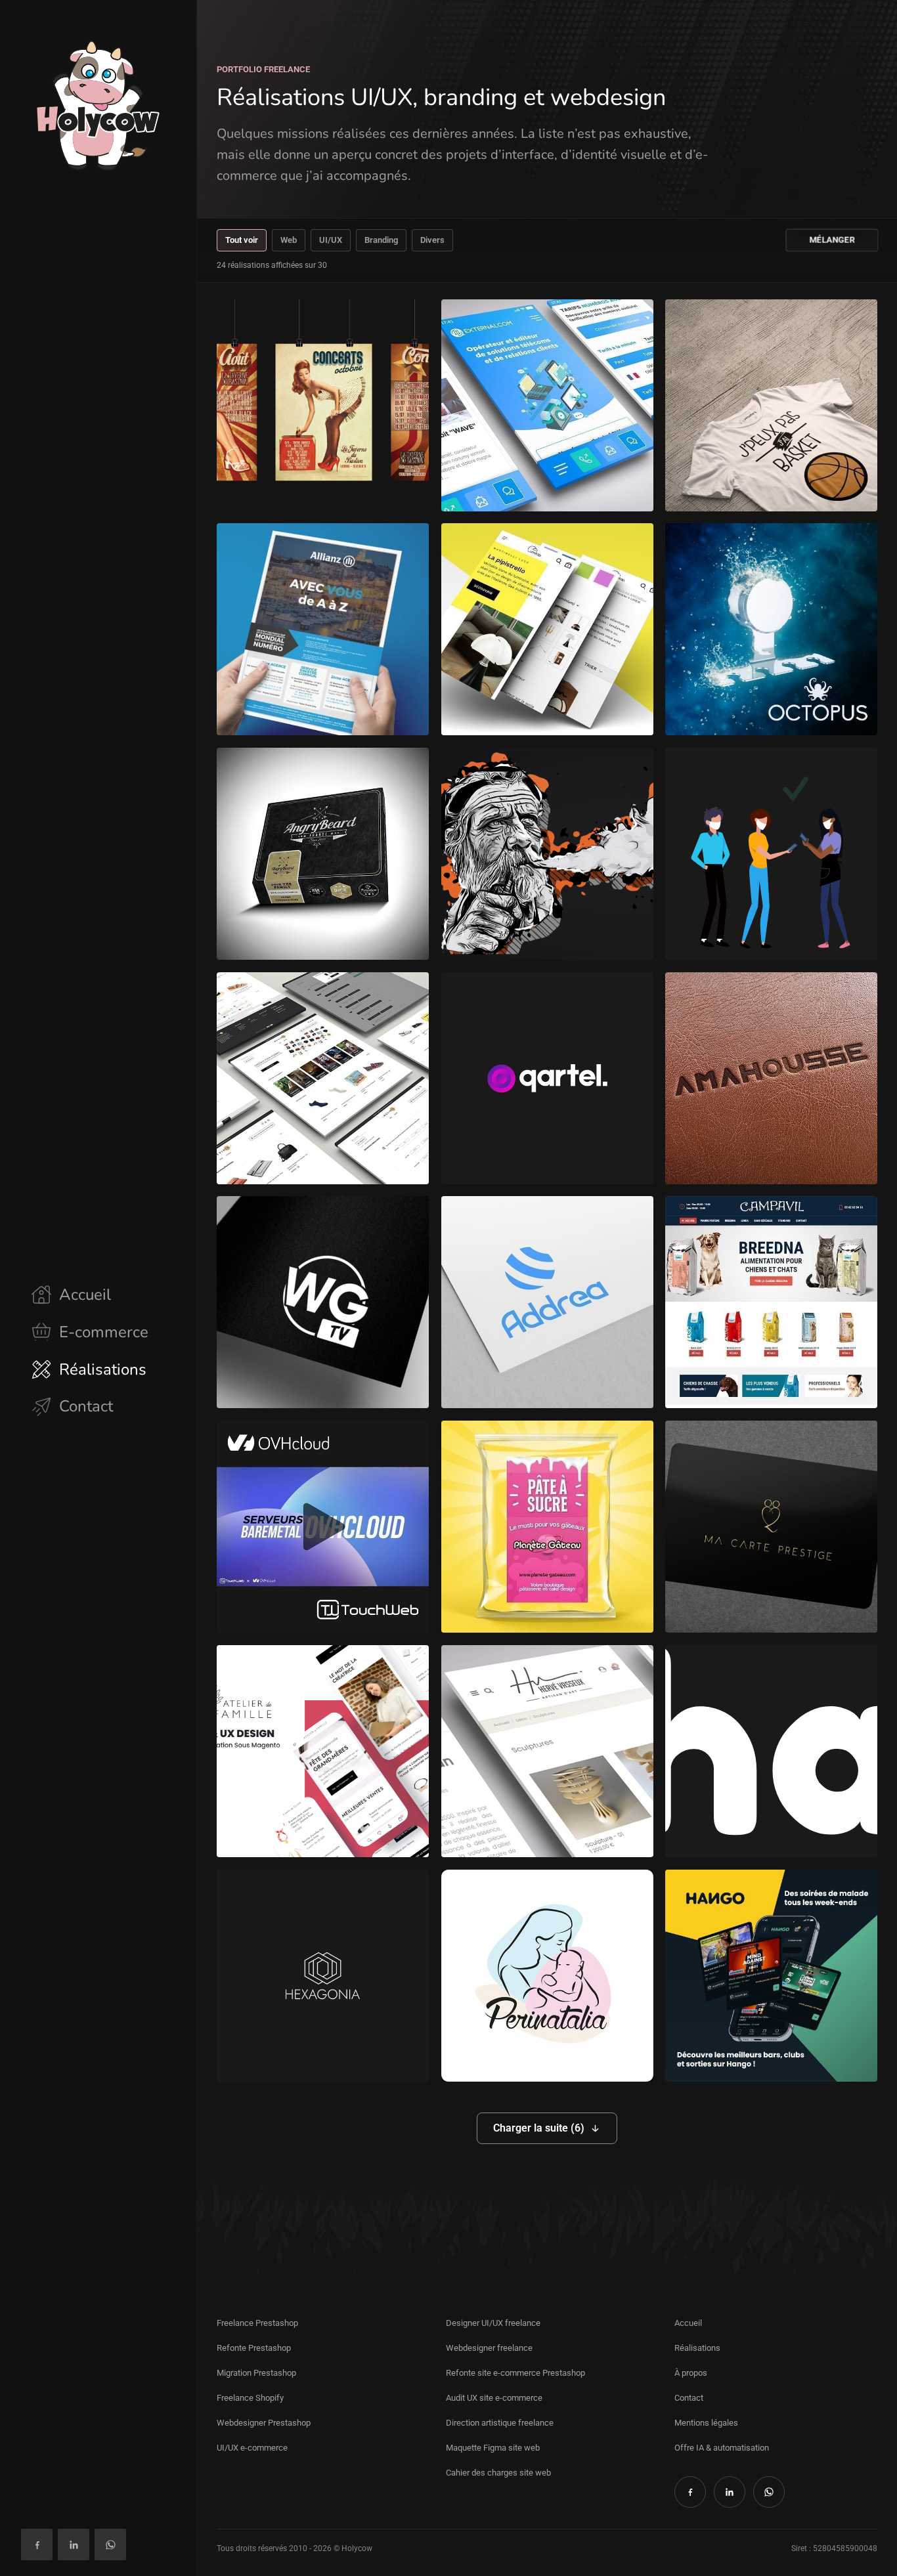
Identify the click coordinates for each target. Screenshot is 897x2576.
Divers (432, 240)
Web (289, 240)
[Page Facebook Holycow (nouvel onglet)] (37, 2544)
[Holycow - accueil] (98, 105)
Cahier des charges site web (498, 2473)
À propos (691, 2373)
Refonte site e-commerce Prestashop (515, 2373)
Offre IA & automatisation (722, 2448)
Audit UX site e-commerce (494, 2398)
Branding (381, 240)
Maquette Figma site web (493, 2448)
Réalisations (697, 2348)
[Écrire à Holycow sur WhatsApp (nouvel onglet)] (110, 2544)
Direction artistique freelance (500, 2423)
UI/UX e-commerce (252, 2448)
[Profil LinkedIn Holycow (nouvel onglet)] (74, 2544)
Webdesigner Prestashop (264, 2423)
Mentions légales (706, 2423)
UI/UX (331, 240)
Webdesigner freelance (489, 2348)
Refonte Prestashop (254, 2348)
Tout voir (242, 240)
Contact (689, 2398)
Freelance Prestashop (257, 2323)
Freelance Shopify (250, 2398)
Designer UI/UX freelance (493, 2323)
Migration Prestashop (256, 2373)
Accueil (688, 2323)
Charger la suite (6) (539, 2128)
